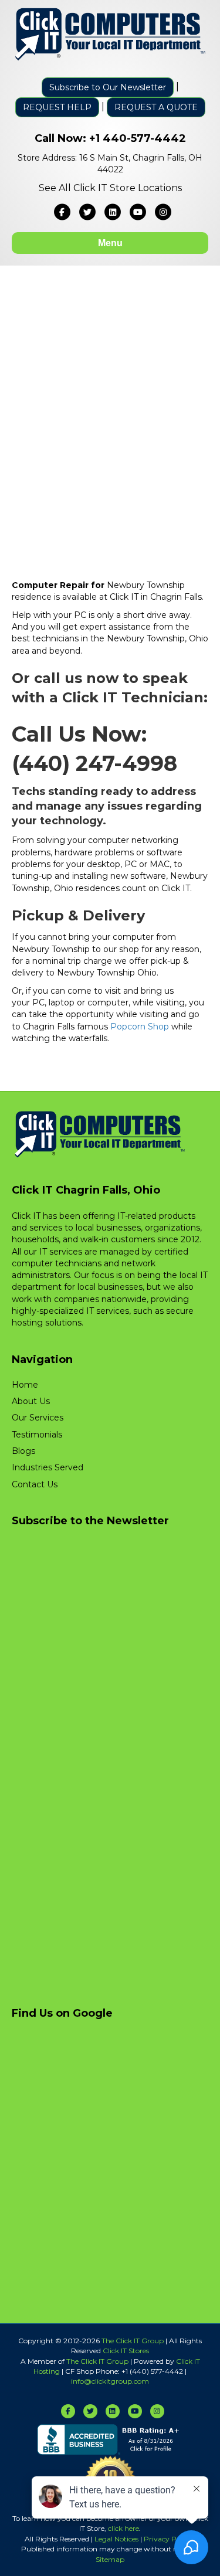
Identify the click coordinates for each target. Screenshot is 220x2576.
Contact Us (35, 1484)
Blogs (23, 1451)
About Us (31, 1401)
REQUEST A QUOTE (156, 107)
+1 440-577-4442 (138, 138)
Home (25, 1385)
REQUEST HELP (57, 107)
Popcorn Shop (140, 1027)
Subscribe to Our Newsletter (108, 87)
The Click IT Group (133, 2341)
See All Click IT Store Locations (110, 188)
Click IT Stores (126, 2351)
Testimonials (37, 1435)
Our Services (38, 1418)
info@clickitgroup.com (110, 2381)
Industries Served (48, 1467)
